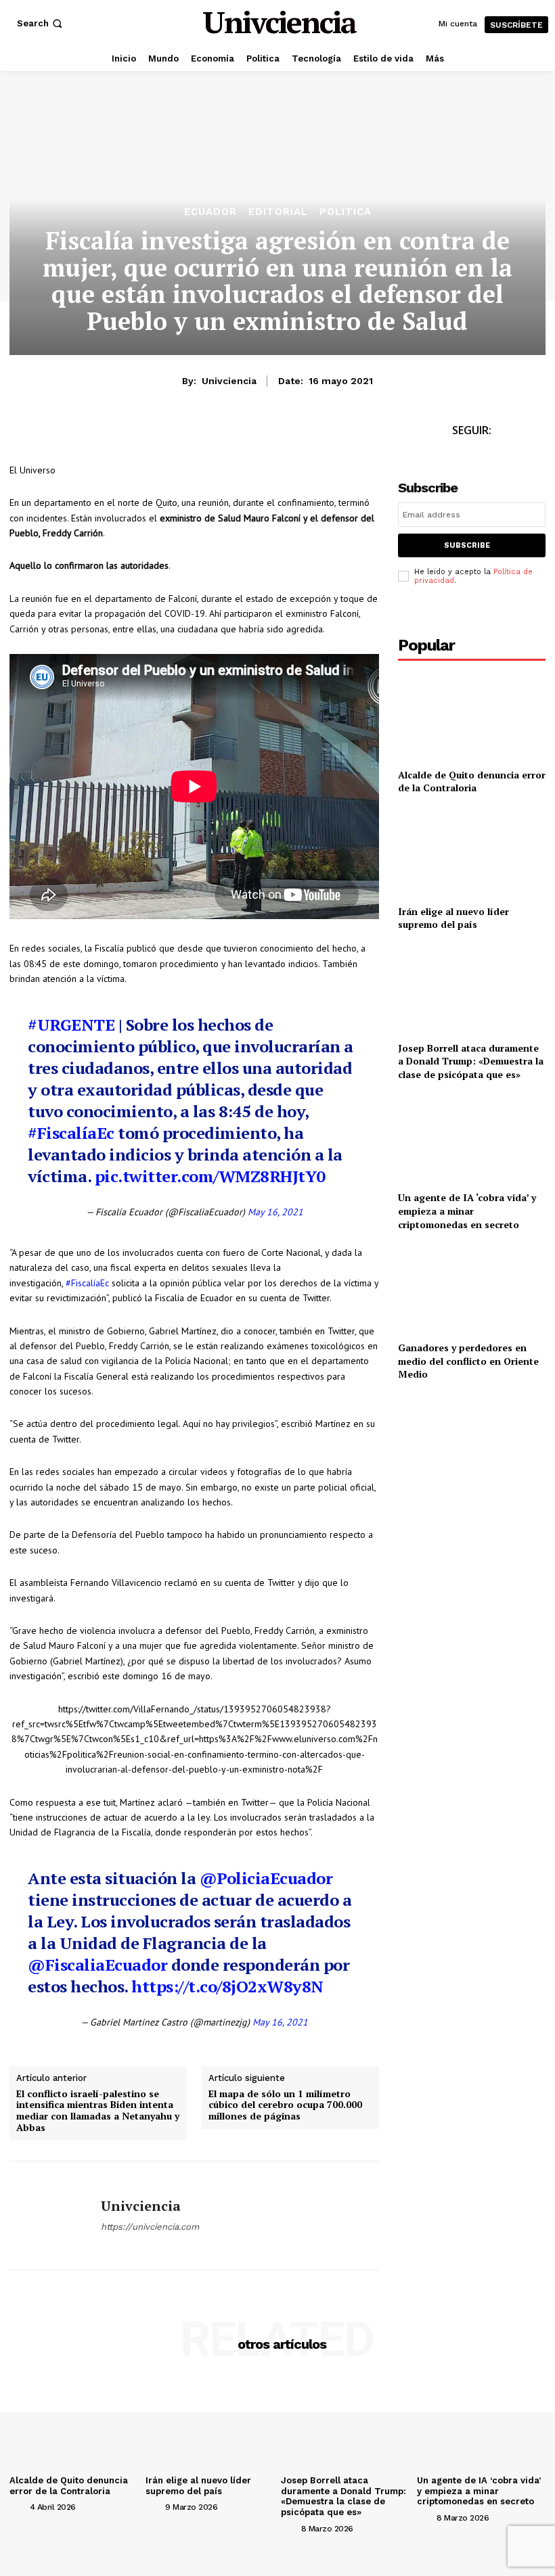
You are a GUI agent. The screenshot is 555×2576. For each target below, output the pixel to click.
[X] (54, 434)
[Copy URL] (148, 434)
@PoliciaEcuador (266, 1878)
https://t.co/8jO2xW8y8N (227, 1986)
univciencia (229, 381)
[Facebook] (23, 434)
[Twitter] (457, 455)
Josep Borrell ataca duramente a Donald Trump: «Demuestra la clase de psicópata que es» (471, 1061)
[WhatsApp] (85, 434)
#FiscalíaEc (71, 1133)
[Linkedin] (116, 434)
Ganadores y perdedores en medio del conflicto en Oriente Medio (468, 1361)
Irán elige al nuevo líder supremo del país (453, 918)
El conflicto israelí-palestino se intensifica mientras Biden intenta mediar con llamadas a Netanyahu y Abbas (98, 2111)
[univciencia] (50, 2216)
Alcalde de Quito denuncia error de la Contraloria (472, 781)
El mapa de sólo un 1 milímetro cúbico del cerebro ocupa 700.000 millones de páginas (285, 2105)
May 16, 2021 (275, 1212)
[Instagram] (487, 455)
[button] (41, 23)
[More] (179, 434)
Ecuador (210, 212)
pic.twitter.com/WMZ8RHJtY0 (210, 1176)
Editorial (278, 212)
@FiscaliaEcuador (97, 1965)
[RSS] (517, 455)
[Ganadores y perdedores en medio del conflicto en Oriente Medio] (472, 1289)
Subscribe (467, 545)
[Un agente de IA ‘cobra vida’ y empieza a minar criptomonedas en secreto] (472, 1139)
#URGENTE (71, 1025)
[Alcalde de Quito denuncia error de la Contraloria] (472, 716)
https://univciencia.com (150, 2227)
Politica (346, 212)
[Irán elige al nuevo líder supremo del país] (472, 852)
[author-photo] (18, 2506)
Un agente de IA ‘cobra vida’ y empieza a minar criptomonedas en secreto (467, 1211)
